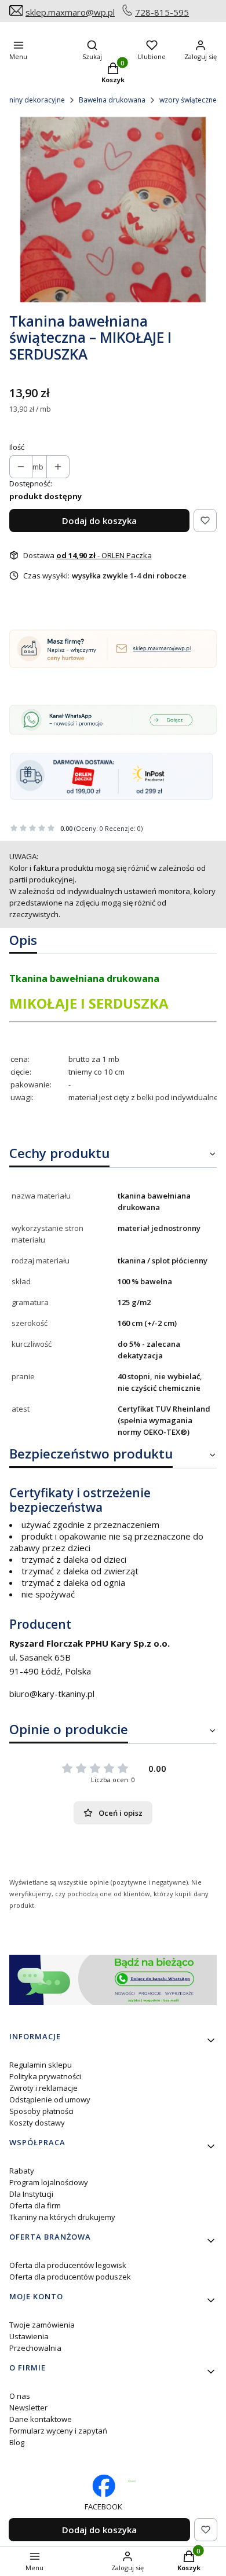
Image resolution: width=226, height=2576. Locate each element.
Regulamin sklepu (41, 2065)
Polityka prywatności (45, 2076)
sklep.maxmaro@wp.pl (70, 12)
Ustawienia (29, 2336)
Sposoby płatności (41, 2111)
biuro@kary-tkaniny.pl (52, 1694)
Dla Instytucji (31, 2194)
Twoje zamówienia (42, 2325)
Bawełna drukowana (112, 100)
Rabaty (22, 2171)
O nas (20, 2396)
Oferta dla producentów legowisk (68, 2265)
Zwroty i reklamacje (43, 2088)
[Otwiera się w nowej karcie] (132, 2481)
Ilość (17, 447)
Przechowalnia (35, 2348)
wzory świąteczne (188, 100)
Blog (17, 2442)
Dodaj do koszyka (99, 521)
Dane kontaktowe (41, 2419)
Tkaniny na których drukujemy (62, 2217)
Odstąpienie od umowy (50, 2099)
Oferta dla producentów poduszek (70, 2277)
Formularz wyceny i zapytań (58, 2431)
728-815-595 (162, 12)
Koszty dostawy (37, 2123)
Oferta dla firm (35, 2205)
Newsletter (28, 2408)
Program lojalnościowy (49, 2182)
